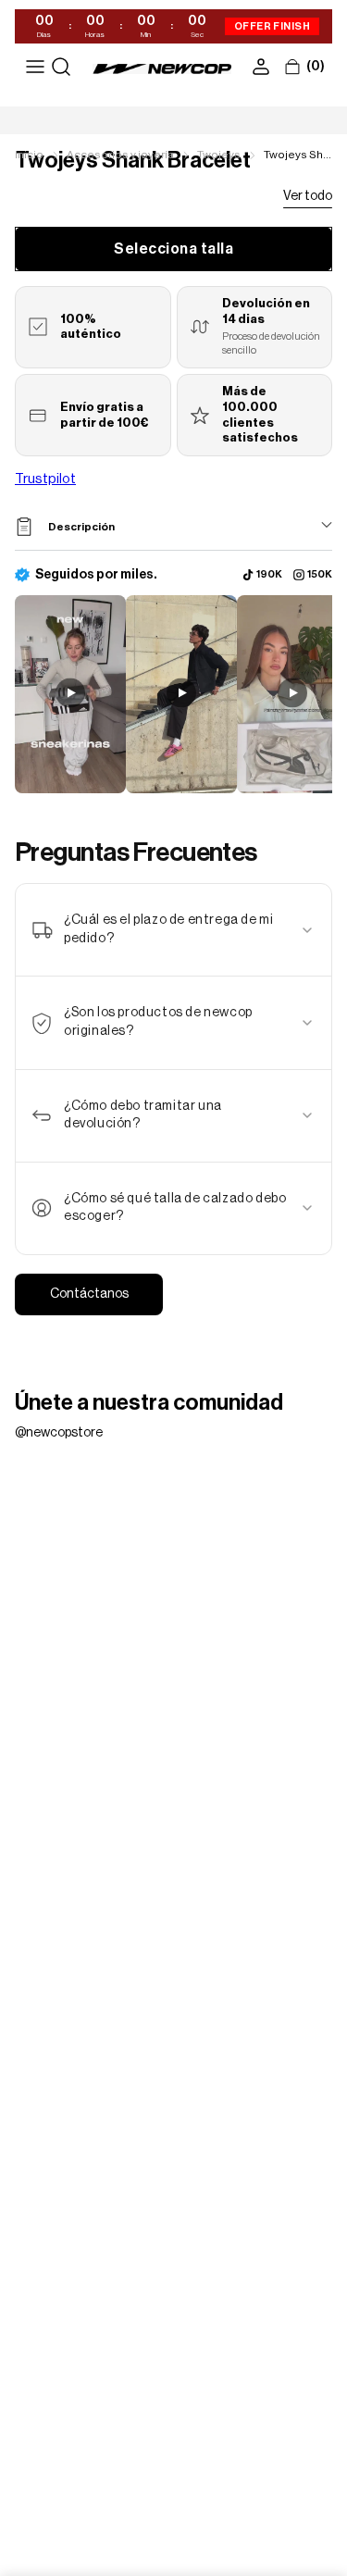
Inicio (29, 155)
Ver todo (308, 196)
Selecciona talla (173, 249)
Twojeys (219, 155)
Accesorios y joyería (120, 155)
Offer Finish (272, 26)
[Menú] (35, 67)
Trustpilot (45, 479)
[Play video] (70, 694)
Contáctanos (89, 1294)
